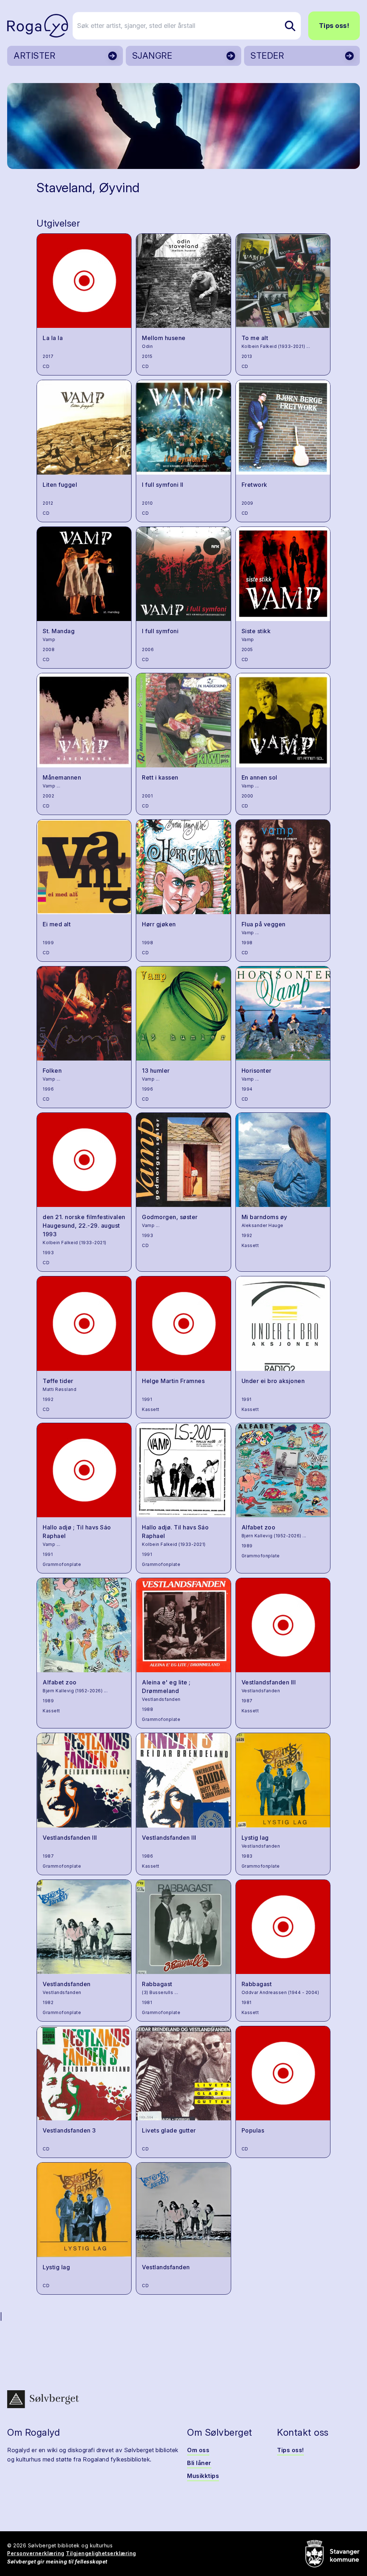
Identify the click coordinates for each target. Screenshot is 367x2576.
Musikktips (203, 2476)
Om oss (198, 2450)
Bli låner (199, 2463)
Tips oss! (334, 26)
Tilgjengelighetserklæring (101, 2553)
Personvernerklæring (36, 2553)
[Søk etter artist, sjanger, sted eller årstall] (290, 26)
